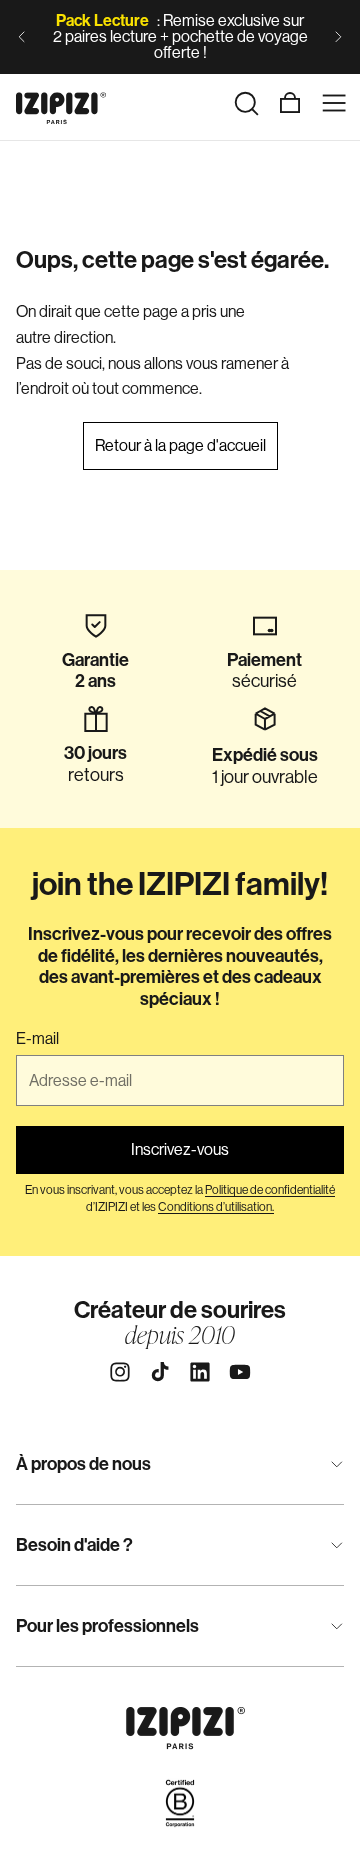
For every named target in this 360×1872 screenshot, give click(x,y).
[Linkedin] (200, 1372)
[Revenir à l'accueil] (61, 103)
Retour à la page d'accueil (180, 445)
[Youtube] (240, 1372)
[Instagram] (120, 1372)
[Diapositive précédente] (22, 37)
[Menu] (334, 103)
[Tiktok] (160, 1372)
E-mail (37, 1039)
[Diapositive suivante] (338, 37)
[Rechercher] (246, 103)
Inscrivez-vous (180, 1149)
